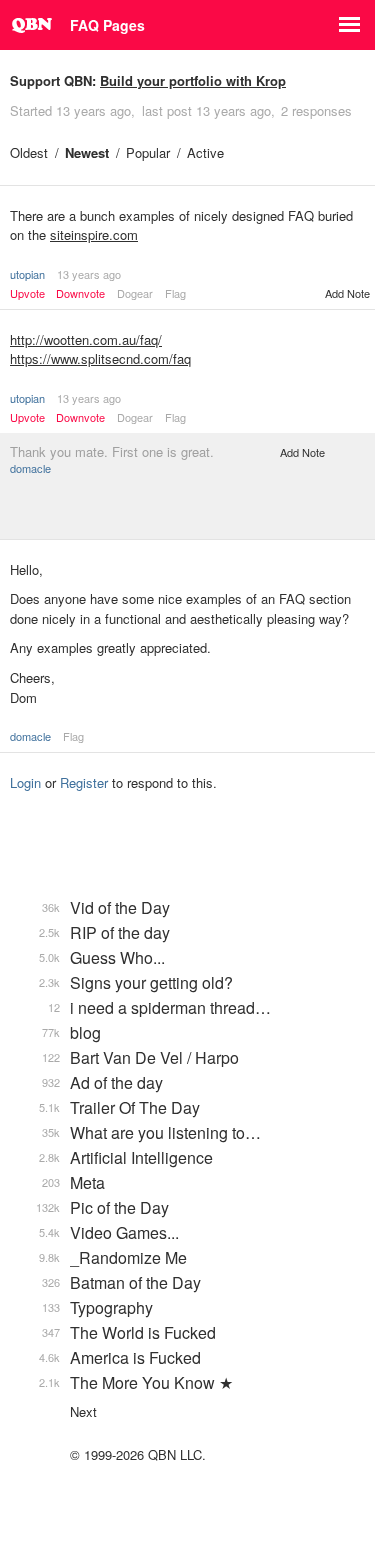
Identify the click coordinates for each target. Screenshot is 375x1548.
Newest (87, 152)
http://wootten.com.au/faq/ (86, 339)
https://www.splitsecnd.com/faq (100, 358)
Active (205, 152)
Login (25, 782)
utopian (27, 274)
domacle (30, 468)
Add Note (347, 293)
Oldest (29, 152)
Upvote (27, 293)
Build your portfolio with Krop (193, 80)
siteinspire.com (94, 234)
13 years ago (89, 274)
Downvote (80, 293)
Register (84, 782)
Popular (148, 152)
